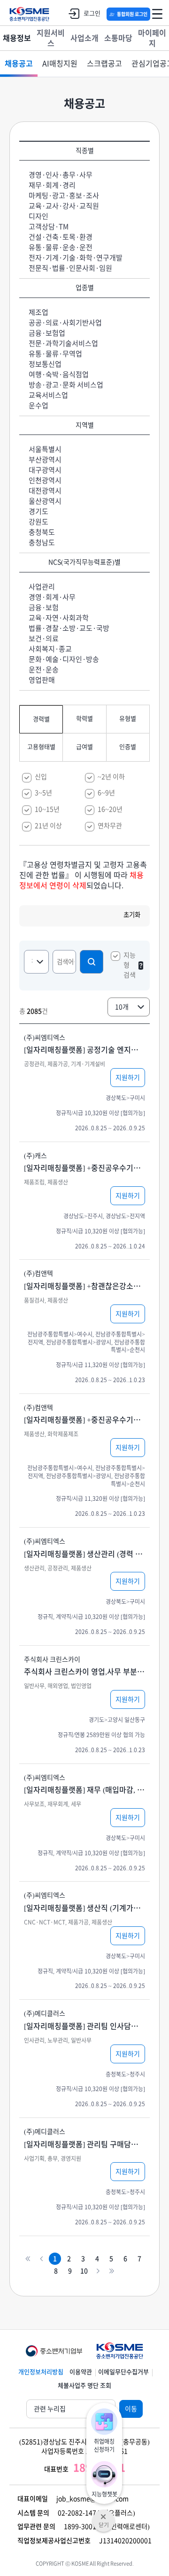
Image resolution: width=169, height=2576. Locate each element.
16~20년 (110, 809)
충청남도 (42, 543)
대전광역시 (45, 491)
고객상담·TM (49, 227)
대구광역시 (45, 470)
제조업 (38, 312)
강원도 (38, 522)
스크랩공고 (104, 64)
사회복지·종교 (50, 649)
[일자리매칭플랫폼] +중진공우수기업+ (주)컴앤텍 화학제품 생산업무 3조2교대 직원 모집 (84, 1420)
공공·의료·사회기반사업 (65, 323)
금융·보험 (44, 608)
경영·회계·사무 (52, 597)
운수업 (38, 406)
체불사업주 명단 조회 (84, 2386)
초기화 (132, 915)
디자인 (38, 216)
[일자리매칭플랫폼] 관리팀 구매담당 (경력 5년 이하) (84, 2144)
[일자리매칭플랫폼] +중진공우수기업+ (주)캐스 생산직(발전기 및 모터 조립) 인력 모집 (84, 1168)
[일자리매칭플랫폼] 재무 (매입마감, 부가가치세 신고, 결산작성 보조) (84, 1790)
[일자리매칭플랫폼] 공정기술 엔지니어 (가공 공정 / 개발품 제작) (84, 1050)
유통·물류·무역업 (55, 354)
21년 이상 (48, 826)
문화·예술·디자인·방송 (64, 659)
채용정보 (17, 38)
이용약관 (81, 2372)
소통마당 (118, 38)
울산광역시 (45, 501)
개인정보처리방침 (41, 2372)
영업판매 (42, 680)
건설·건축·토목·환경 (61, 237)
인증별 (128, 747)
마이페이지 (152, 38)
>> (111, 2271)
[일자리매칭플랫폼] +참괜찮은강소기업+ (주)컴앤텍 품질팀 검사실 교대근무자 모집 (84, 1286)
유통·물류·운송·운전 (61, 247)
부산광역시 (45, 460)
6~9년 (106, 793)
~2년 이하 (111, 777)
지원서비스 (51, 38)
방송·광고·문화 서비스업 (66, 385)
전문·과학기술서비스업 (63, 343)
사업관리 (42, 587)
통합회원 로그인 (132, 14)
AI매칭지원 (60, 64)
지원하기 (128, 1078)
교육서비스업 (48, 395)
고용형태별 (41, 747)
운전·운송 (44, 670)
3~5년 (43, 793)
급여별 (84, 747)
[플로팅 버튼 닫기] (104, 2514)
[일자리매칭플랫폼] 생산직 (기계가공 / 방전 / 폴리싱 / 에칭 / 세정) (84, 1908)
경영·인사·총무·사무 (61, 175)
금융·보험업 (47, 333)
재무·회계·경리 (52, 185)
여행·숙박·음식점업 (59, 374)
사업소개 (84, 38)
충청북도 (42, 532)
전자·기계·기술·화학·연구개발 (76, 258)
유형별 (128, 719)
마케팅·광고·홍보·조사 (64, 196)
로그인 (92, 13)
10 (84, 2271)
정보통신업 (45, 364)
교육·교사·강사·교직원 (64, 206)
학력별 (84, 719)
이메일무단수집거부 (123, 2372)
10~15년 (47, 809)
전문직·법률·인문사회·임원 (70, 268)
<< (27, 2258)
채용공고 (19, 64)
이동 (131, 2409)
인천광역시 (45, 480)
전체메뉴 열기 (157, 14)
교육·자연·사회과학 (59, 618)
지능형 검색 (130, 965)
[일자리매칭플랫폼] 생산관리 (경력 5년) (84, 1554)
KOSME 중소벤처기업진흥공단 (29, 14)
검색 (92, 962)
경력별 (41, 719)
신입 (41, 777)
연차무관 (110, 826)
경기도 (38, 511)
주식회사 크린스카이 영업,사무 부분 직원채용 (84, 1672)
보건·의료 (44, 639)
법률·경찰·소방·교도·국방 (69, 628)
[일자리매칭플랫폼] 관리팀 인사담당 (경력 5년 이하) (84, 2026)
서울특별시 (45, 449)
